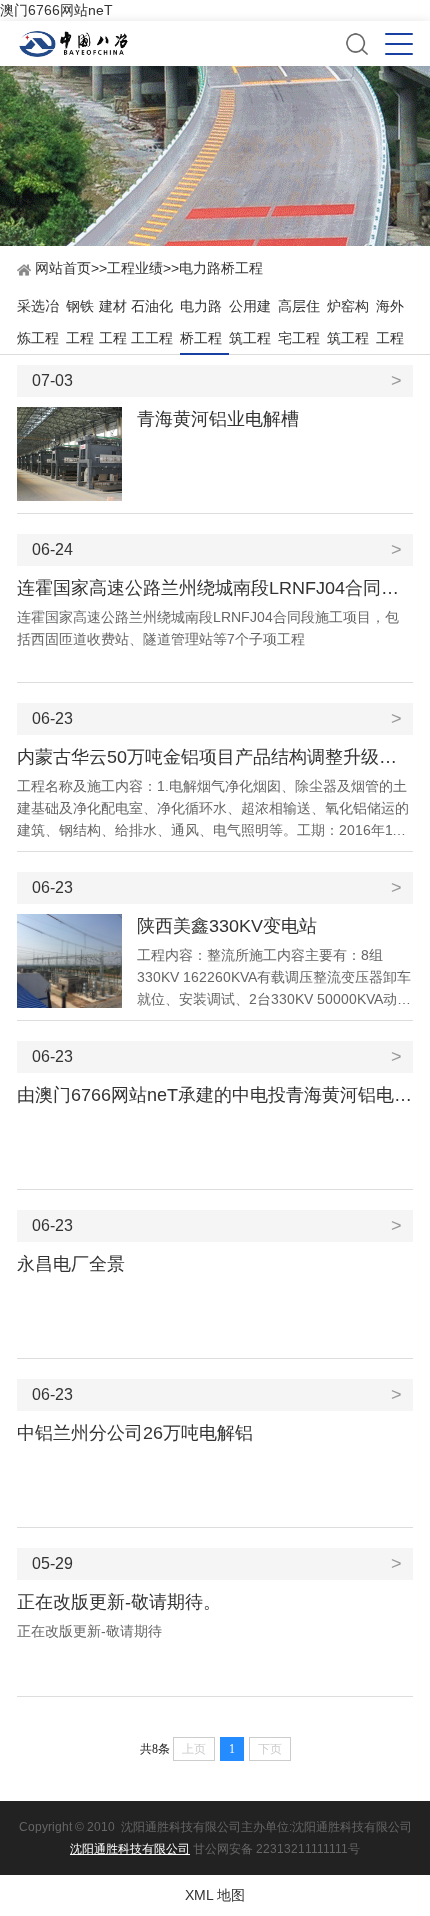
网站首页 (61, 268)
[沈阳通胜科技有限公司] (181, 44)
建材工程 (113, 322)
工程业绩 (135, 268)
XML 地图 (215, 1895)
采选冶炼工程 (38, 322)
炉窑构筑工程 (348, 322)
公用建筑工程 (250, 322)
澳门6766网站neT (56, 10)
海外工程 (390, 322)
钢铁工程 (80, 322)
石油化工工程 (152, 322)
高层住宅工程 (299, 322)
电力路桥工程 (221, 268)
